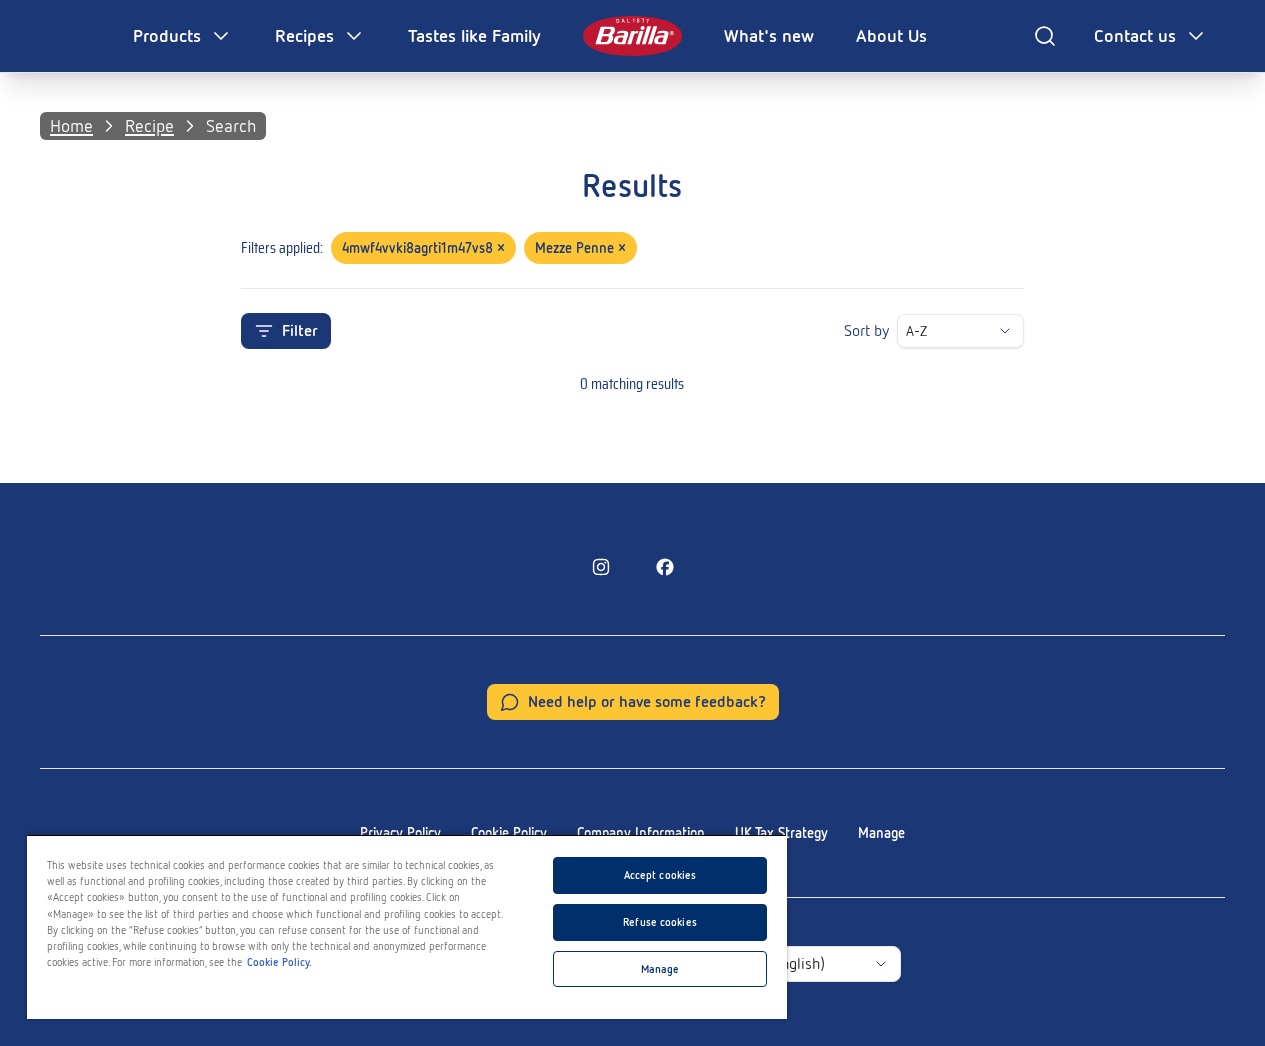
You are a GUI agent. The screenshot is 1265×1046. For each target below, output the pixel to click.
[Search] (1045, 36)
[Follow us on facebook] (665, 567)
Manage (881, 833)
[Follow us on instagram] (601, 567)
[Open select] (1005, 331)
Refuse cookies (660, 922)
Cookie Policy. (279, 962)
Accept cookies (660, 875)
